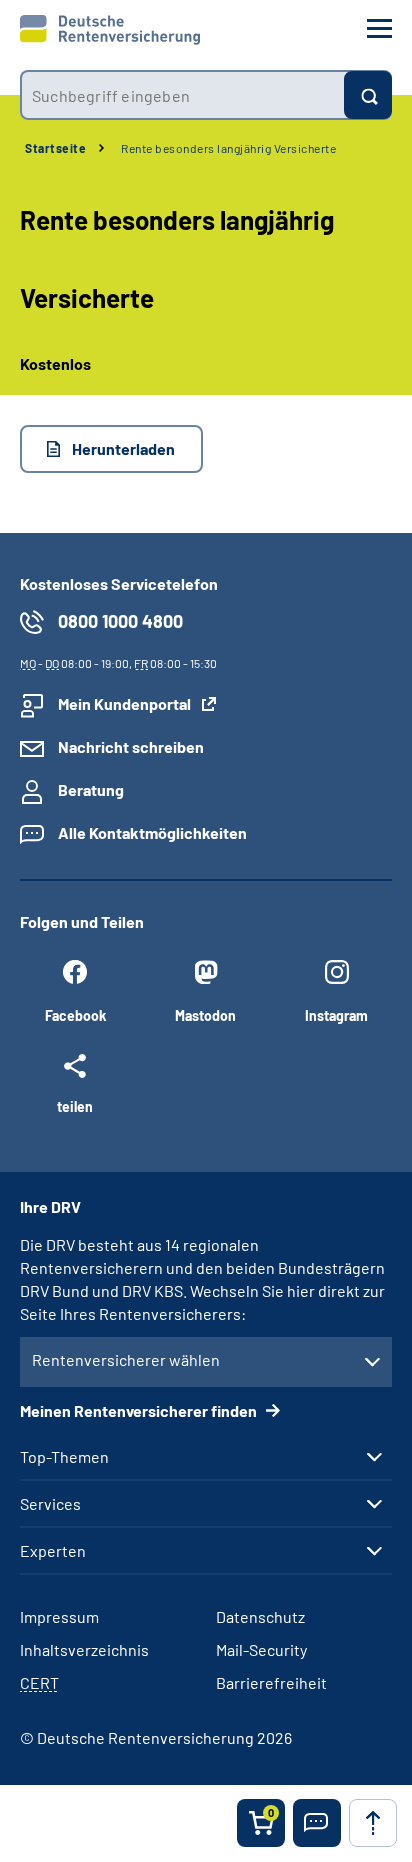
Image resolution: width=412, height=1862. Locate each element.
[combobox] (182, 95)
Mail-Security (261, 1649)
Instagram (336, 1015)
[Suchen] (368, 95)
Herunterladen (123, 448)
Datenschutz (260, 1616)
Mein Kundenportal (124, 703)
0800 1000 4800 (120, 621)
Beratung (91, 789)
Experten (53, 1551)
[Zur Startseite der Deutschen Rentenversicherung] (110, 30)
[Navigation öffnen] (379, 28)
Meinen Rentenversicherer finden (140, 1410)
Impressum (59, 1616)
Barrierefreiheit (271, 1682)
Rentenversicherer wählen (126, 1359)
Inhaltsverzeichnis (84, 1649)
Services (50, 1504)
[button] (317, 1823)
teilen (75, 1106)
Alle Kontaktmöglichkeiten (152, 832)
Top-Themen (64, 1457)
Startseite (55, 148)
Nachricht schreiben (131, 746)
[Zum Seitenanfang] (373, 1823)
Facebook (75, 1015)
